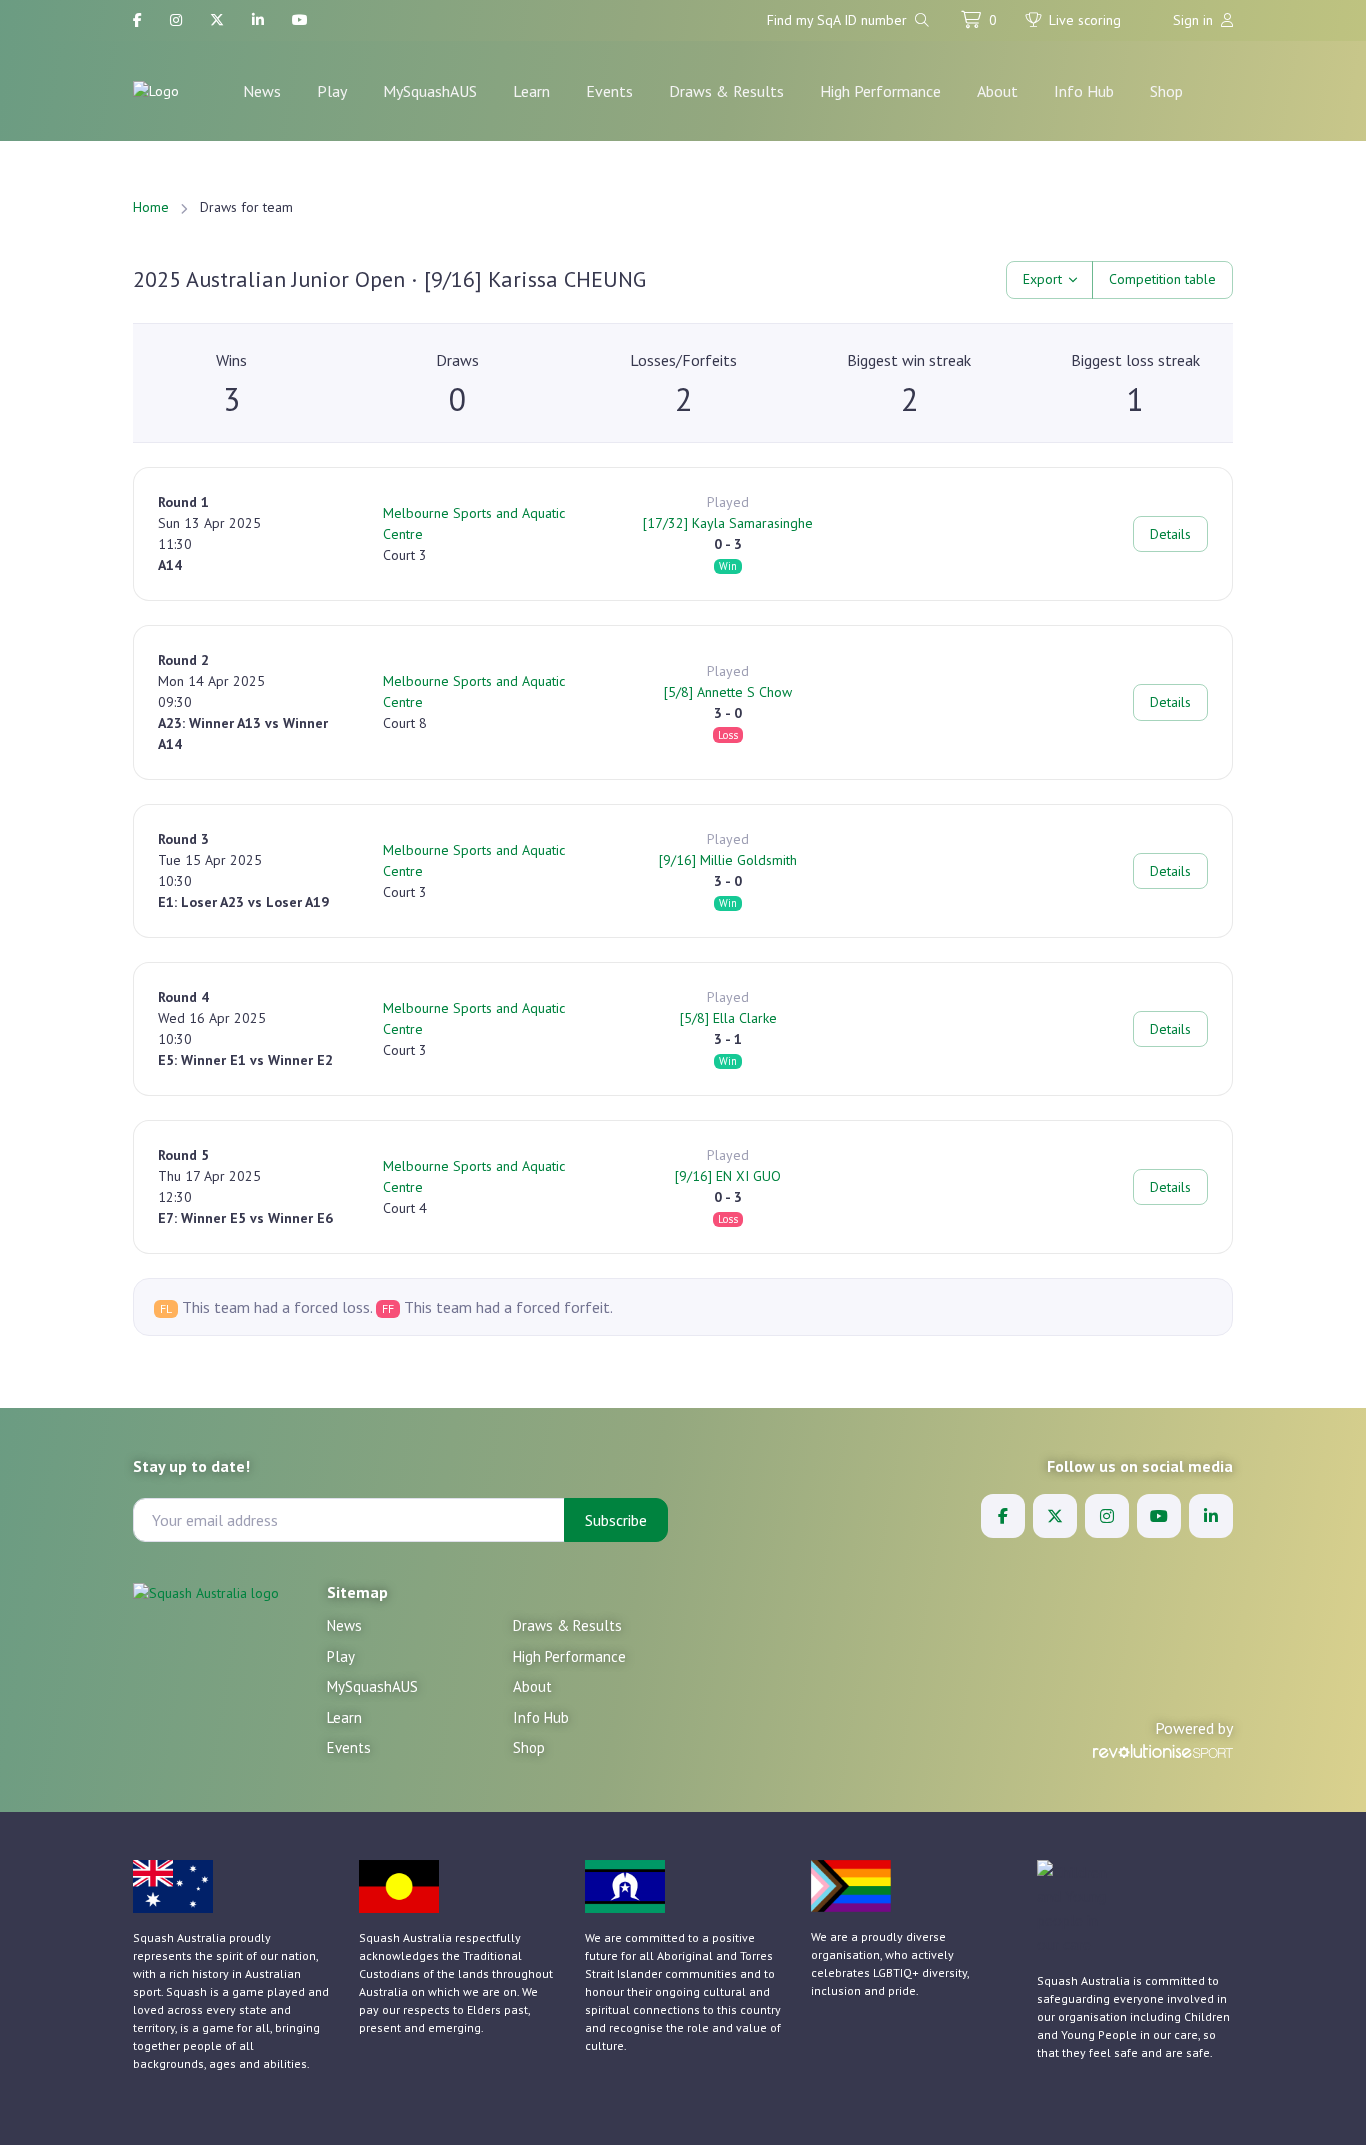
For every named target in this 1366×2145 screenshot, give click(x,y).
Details (1170, 534)
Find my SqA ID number (839, 20)
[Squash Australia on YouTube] (300, 20)
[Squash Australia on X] (217, 20)
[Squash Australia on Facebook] (137, 20)
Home (151, 207)
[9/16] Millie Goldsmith (728, 860)
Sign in (1195, 20)
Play (332, 91)
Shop (1166, 91)
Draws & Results (726, 91)
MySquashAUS (430, 91)
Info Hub (1084, 91)
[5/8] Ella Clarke (728, 1018)
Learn (531, 91)
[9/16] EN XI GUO (728, 1176)
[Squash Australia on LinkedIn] (258, 20)
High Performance (880, 91)
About (997, 91)
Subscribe (616, 1520)
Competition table (1162, 279)
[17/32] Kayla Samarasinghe (728, 523)
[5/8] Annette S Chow (728, 692)
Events (609, 91)
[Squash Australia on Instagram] (176, 20)
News (262, 91)
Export (1042, 279)
